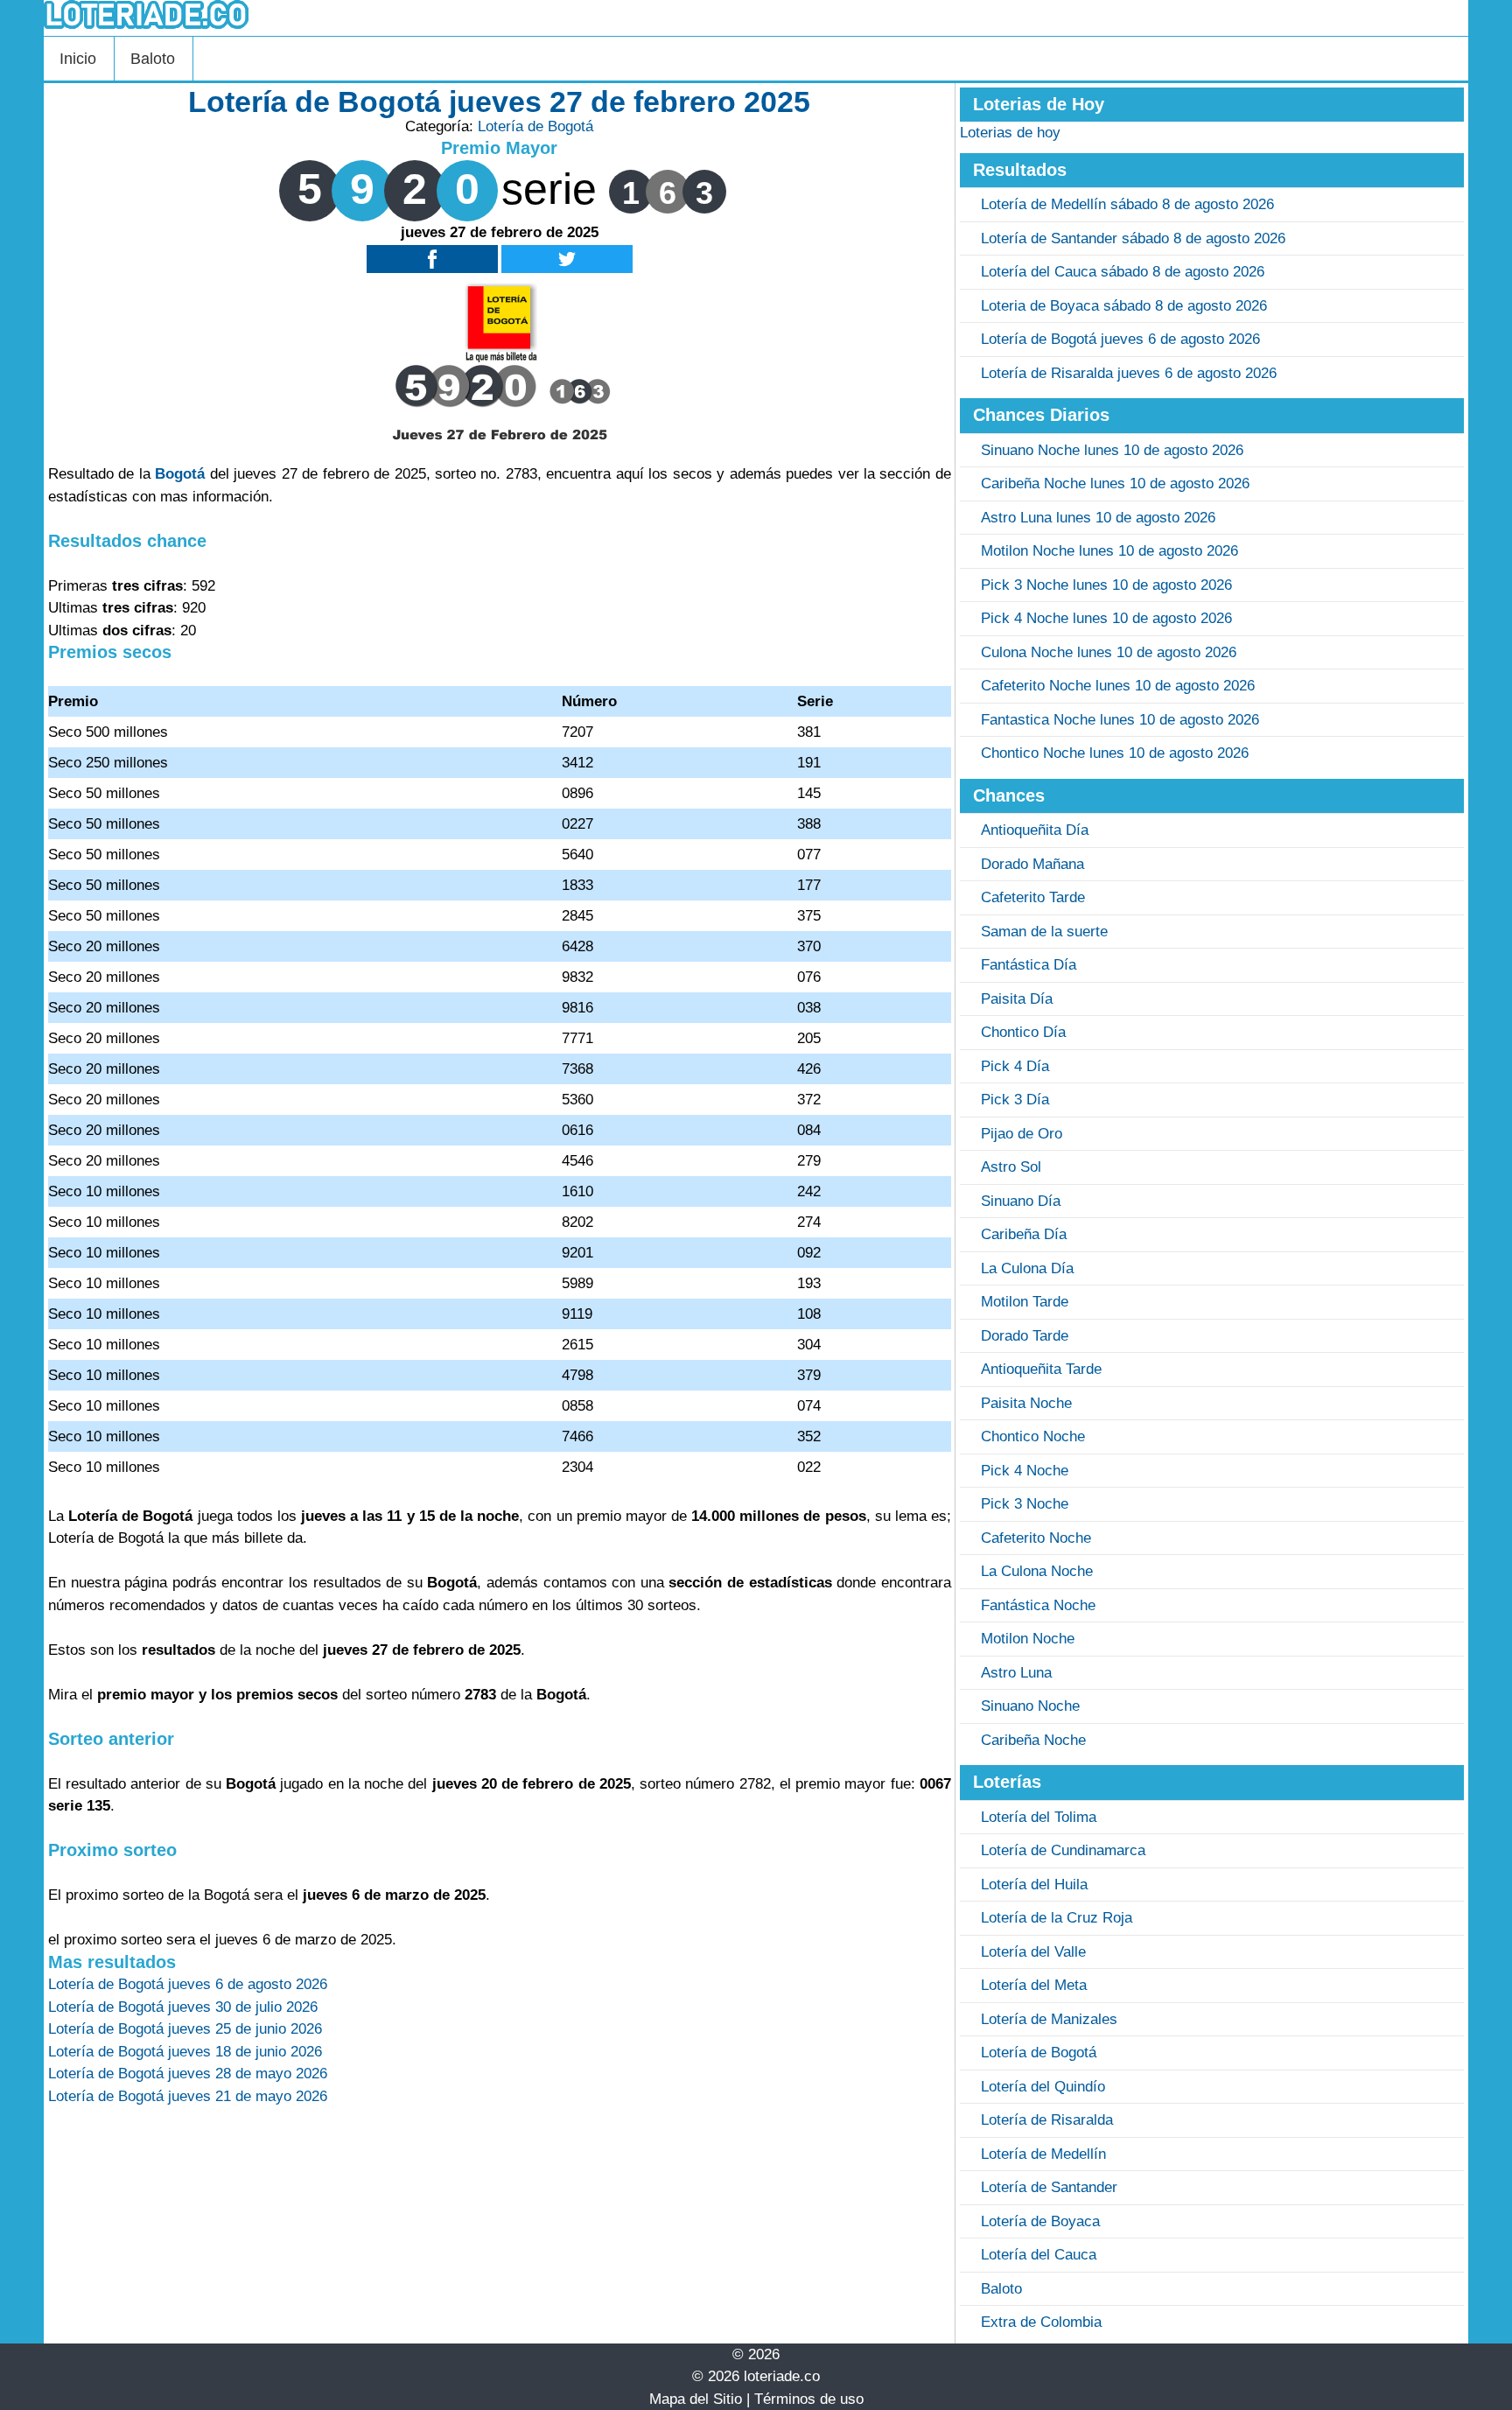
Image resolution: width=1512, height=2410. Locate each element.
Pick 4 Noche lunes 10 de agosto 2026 (1106, 618)
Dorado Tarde (1025, 1336)
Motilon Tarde (1025, 1302)
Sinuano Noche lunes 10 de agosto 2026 (1112, 450)
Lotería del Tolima (1039, 1817)
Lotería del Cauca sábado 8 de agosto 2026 (1123, 272)
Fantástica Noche (1038, 1605)
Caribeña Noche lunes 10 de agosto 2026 (1115, 483)
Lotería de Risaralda (1047, 2120)
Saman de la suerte (1044, 932)
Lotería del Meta (1034, 1985)
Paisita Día (1017, 999)
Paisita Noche (1026, 1403)
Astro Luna (1016, 1673)
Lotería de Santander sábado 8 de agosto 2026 (1133, 238)
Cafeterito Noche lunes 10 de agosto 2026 (1118, 686)
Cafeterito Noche (1036, 1538)
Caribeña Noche (1033, 1740)
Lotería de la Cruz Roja (1057, 1918)
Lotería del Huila (1034, 1885)
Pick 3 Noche (1025, 1504)
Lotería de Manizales (1049, 2019)
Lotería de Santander (1049, 2187)
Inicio (78, 59)
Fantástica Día (1029, 965)
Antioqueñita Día (1035, 830)
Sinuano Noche (1030, 1706)
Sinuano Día (1021, 1201)
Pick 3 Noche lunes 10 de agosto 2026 (1106, 585)
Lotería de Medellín (1043, 2154)
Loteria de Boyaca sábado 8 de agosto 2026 (1124, 306)
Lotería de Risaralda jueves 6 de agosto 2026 (1129, 373)
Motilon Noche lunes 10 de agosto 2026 (1109, 551)
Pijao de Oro (1022, 1134)
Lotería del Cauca (1039, 2255)
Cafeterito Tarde (1033, 897)
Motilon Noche (1028, 1639)
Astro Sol (1011, 1167)
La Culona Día (1027, 1268)
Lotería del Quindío (1043, 2087)
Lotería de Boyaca (1040, 2221)
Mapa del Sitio (696, 2399)
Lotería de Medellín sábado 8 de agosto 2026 (1127, 204)
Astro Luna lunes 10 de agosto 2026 (1098, 518)
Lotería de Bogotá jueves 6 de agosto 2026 (1120, 339)
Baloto (153, 59)
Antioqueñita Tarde (1041, 1369)
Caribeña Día (1024, 1234)
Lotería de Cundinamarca (1063, 1850)
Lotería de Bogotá (535, 126)
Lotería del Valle (1033, 1952)
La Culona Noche (1037, 1571)
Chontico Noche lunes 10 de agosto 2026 (1115, 753)
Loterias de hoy (1010, 133)
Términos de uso (809, 2399)
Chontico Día (1023, 1032)
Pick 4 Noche (1025, 1471)
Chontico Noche (1033, 1436)
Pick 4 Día (1015, 1066)
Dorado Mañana (1032, 864)
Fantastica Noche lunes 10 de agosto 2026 (1120, 720)
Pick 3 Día (1015, 1100)
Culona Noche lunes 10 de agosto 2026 (1109, 652)
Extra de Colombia (1041, 2322)
